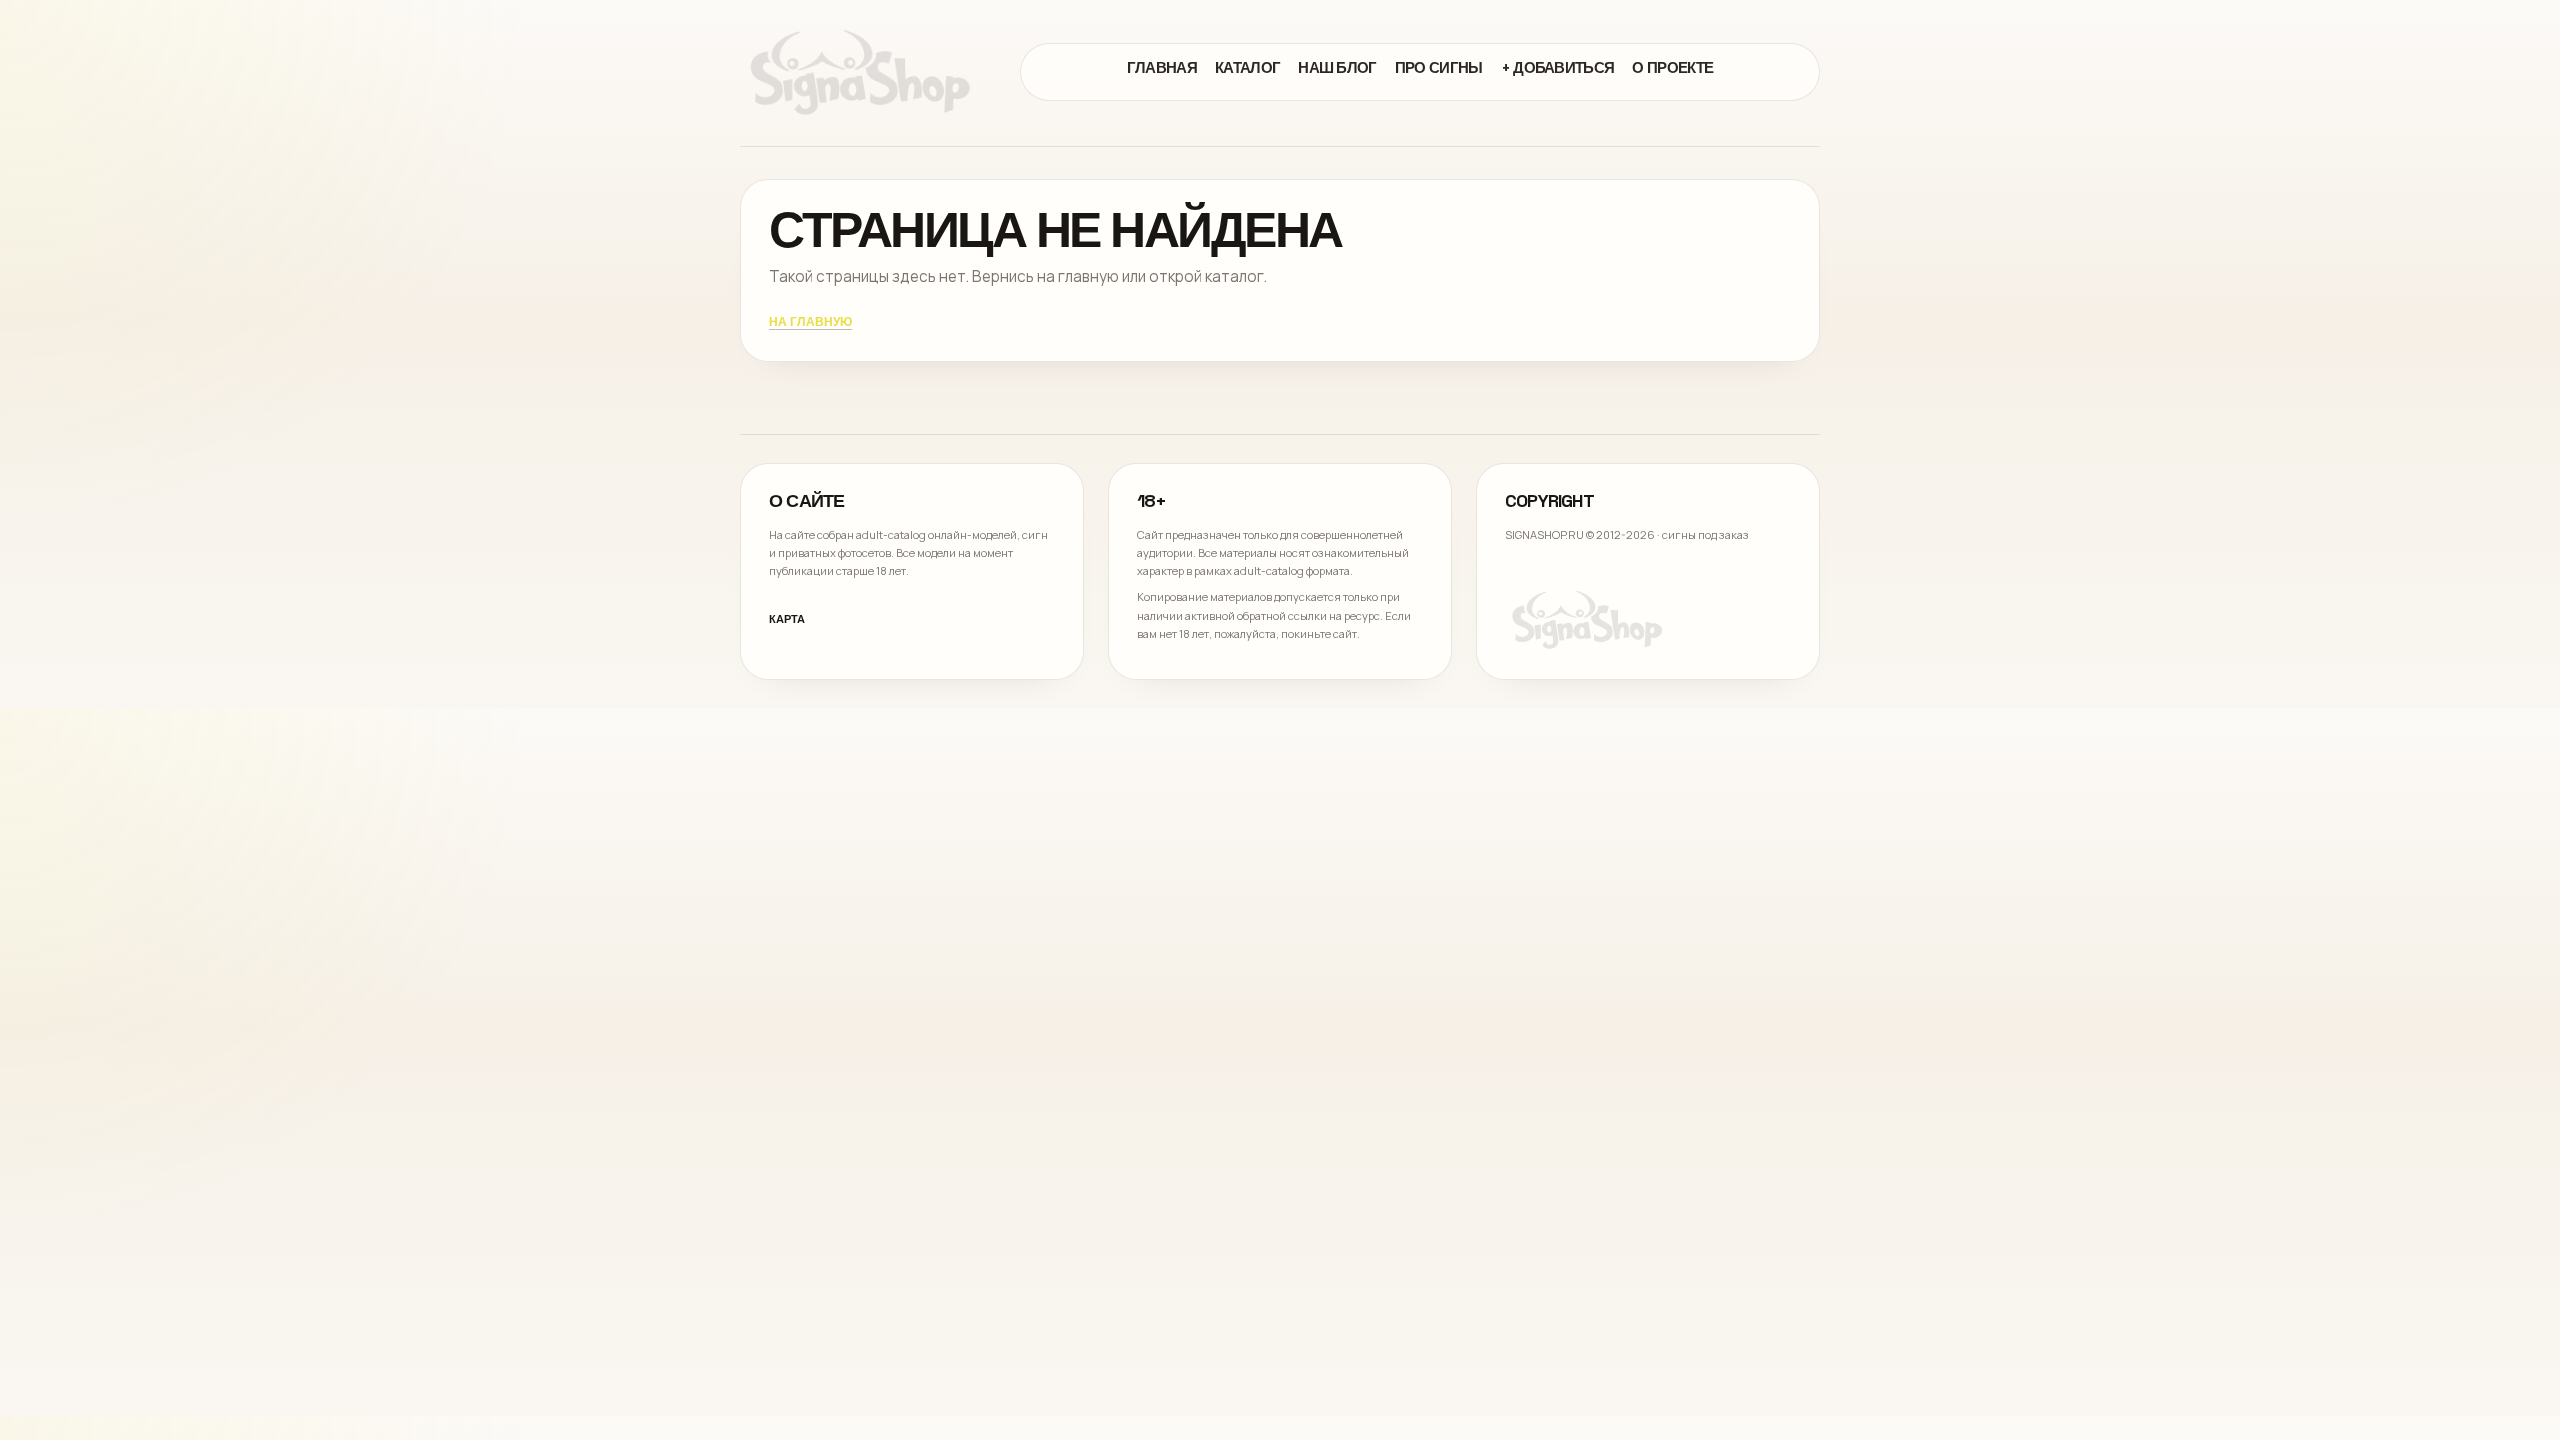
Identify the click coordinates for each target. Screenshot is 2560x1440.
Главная (1162, 67)
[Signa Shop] (860, 72)
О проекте (1672, 67)
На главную (810, 323)
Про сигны (1439, 67)
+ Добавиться (1558, 67)
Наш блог (1337, 67)
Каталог (1247, 67)
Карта (787, 619)
